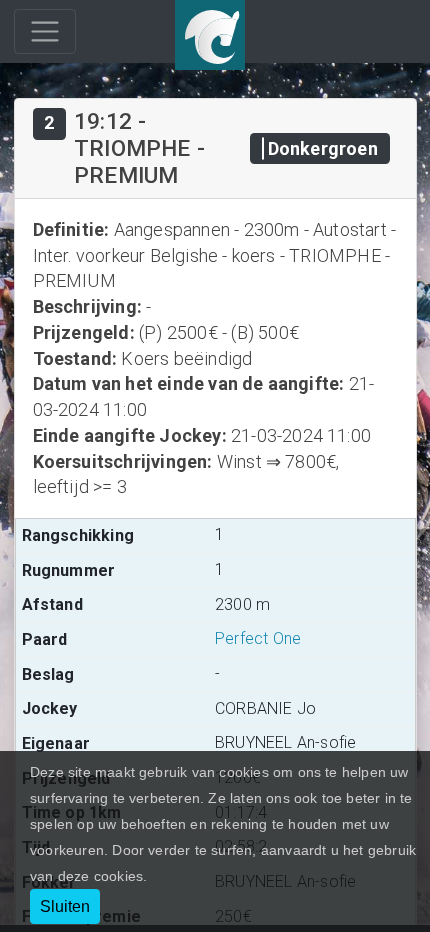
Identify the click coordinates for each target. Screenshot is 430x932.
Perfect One (258, 638)
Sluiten (65, 906)
